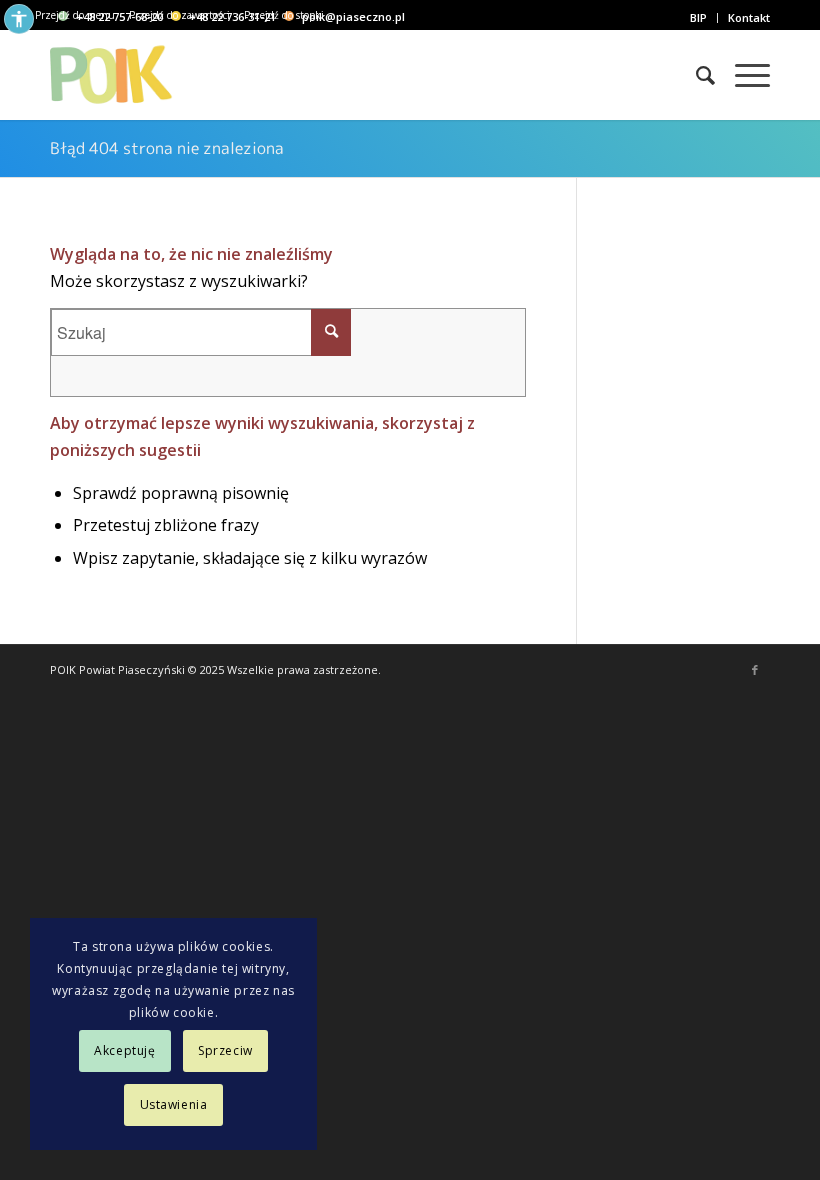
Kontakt (749, 17)
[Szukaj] (695, 75)
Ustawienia (174, 1104)
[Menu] (742, 75)
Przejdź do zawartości (179, 15)
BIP (698, 17)
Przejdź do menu (75, 15)
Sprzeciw (225, 1050)
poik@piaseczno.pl (353, 16)
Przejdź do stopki (284, 15)
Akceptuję (124, 1050)
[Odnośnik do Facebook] (755, 670)
